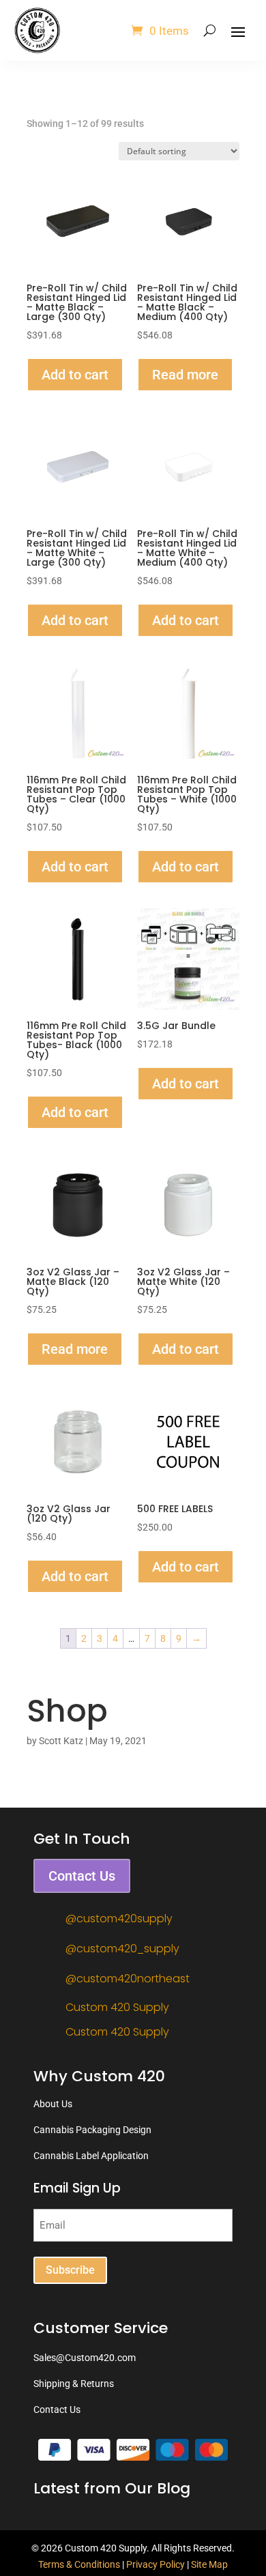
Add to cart (75, 375)
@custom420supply (119, 1919)
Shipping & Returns (74, 2384)
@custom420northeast (128, 1979)
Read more (185, 375)
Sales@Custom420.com (85, 2358)
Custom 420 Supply (117, 2007)
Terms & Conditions (79, 2564)
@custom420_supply (122, 1949)
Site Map (209, 2564)
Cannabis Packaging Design (92, 2130)
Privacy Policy (156, 2564)
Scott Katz (61, 1741)
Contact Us (82, 1876)
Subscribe (70, 2270)
